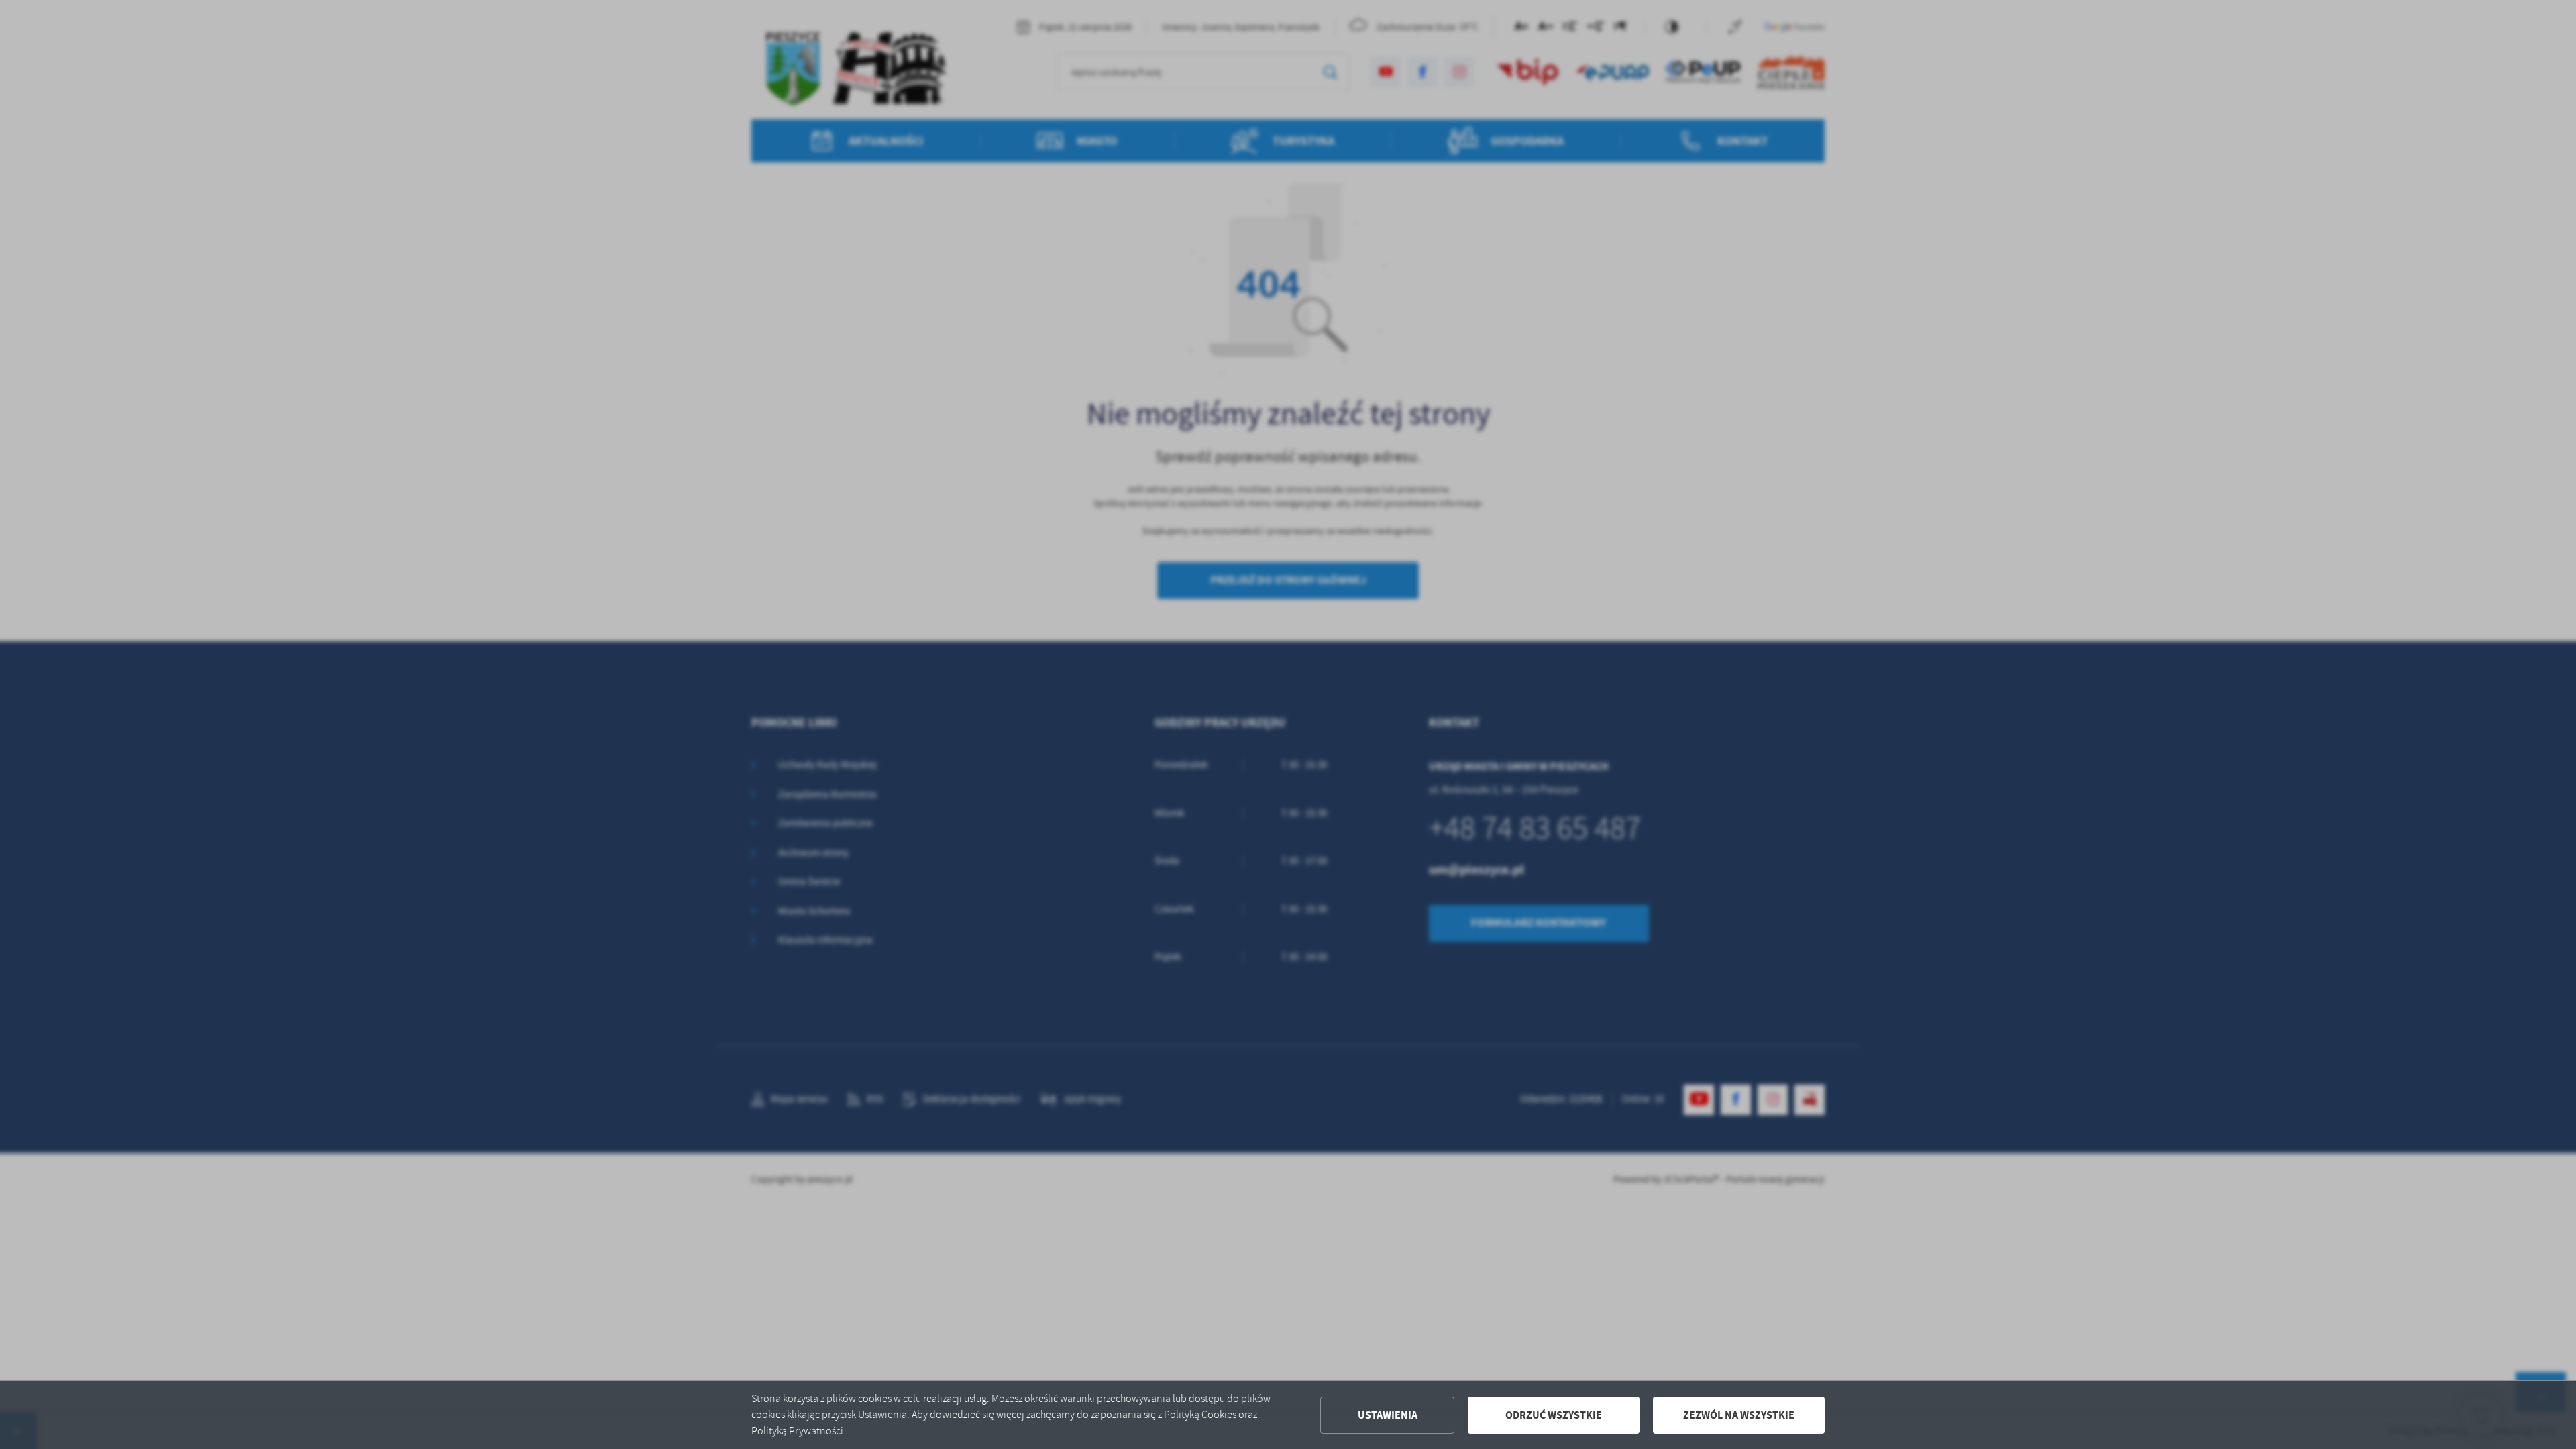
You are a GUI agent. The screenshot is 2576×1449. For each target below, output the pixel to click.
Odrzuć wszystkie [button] (1554, 1415)
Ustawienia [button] (1388, 1415)
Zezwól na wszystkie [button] (1739, 1415)
